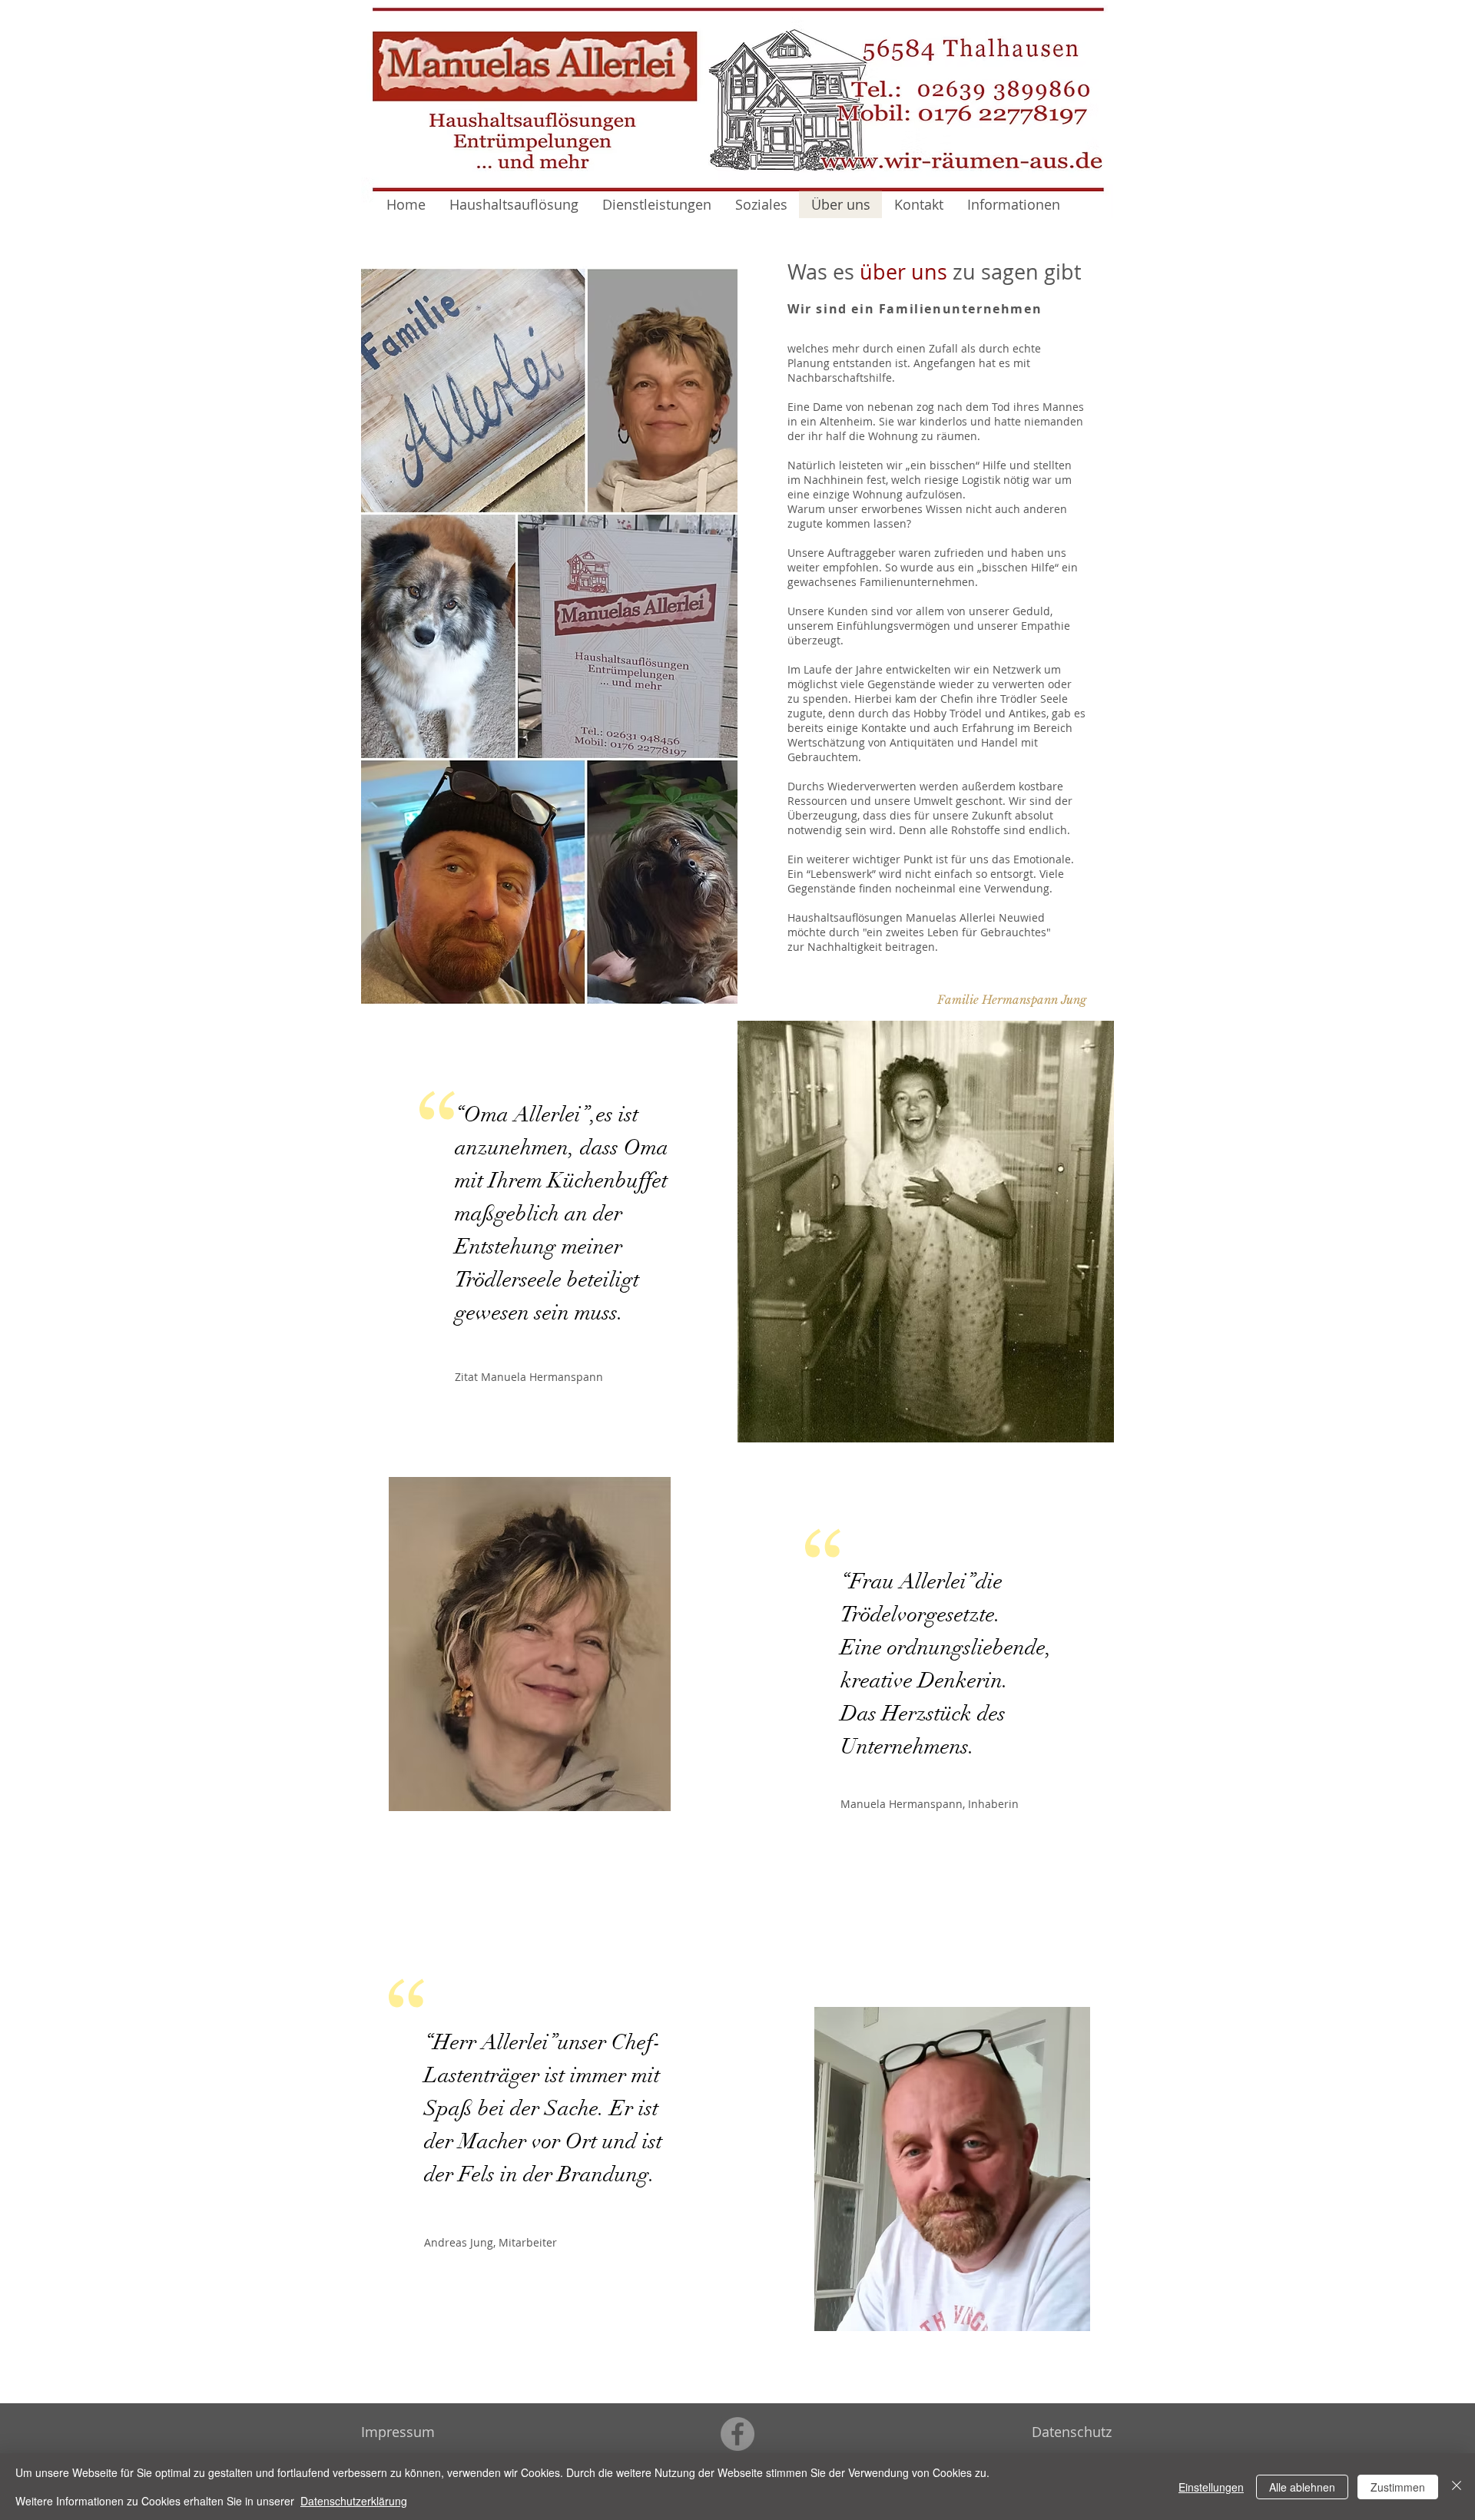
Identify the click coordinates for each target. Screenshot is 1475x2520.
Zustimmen (1398, 2487)
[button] (1011, 999)
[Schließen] (1457, 2487)
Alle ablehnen (1302, 2487)
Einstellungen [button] (1211, 2487)
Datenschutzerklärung (354, 2501)
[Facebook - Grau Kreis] (737, 2434)
